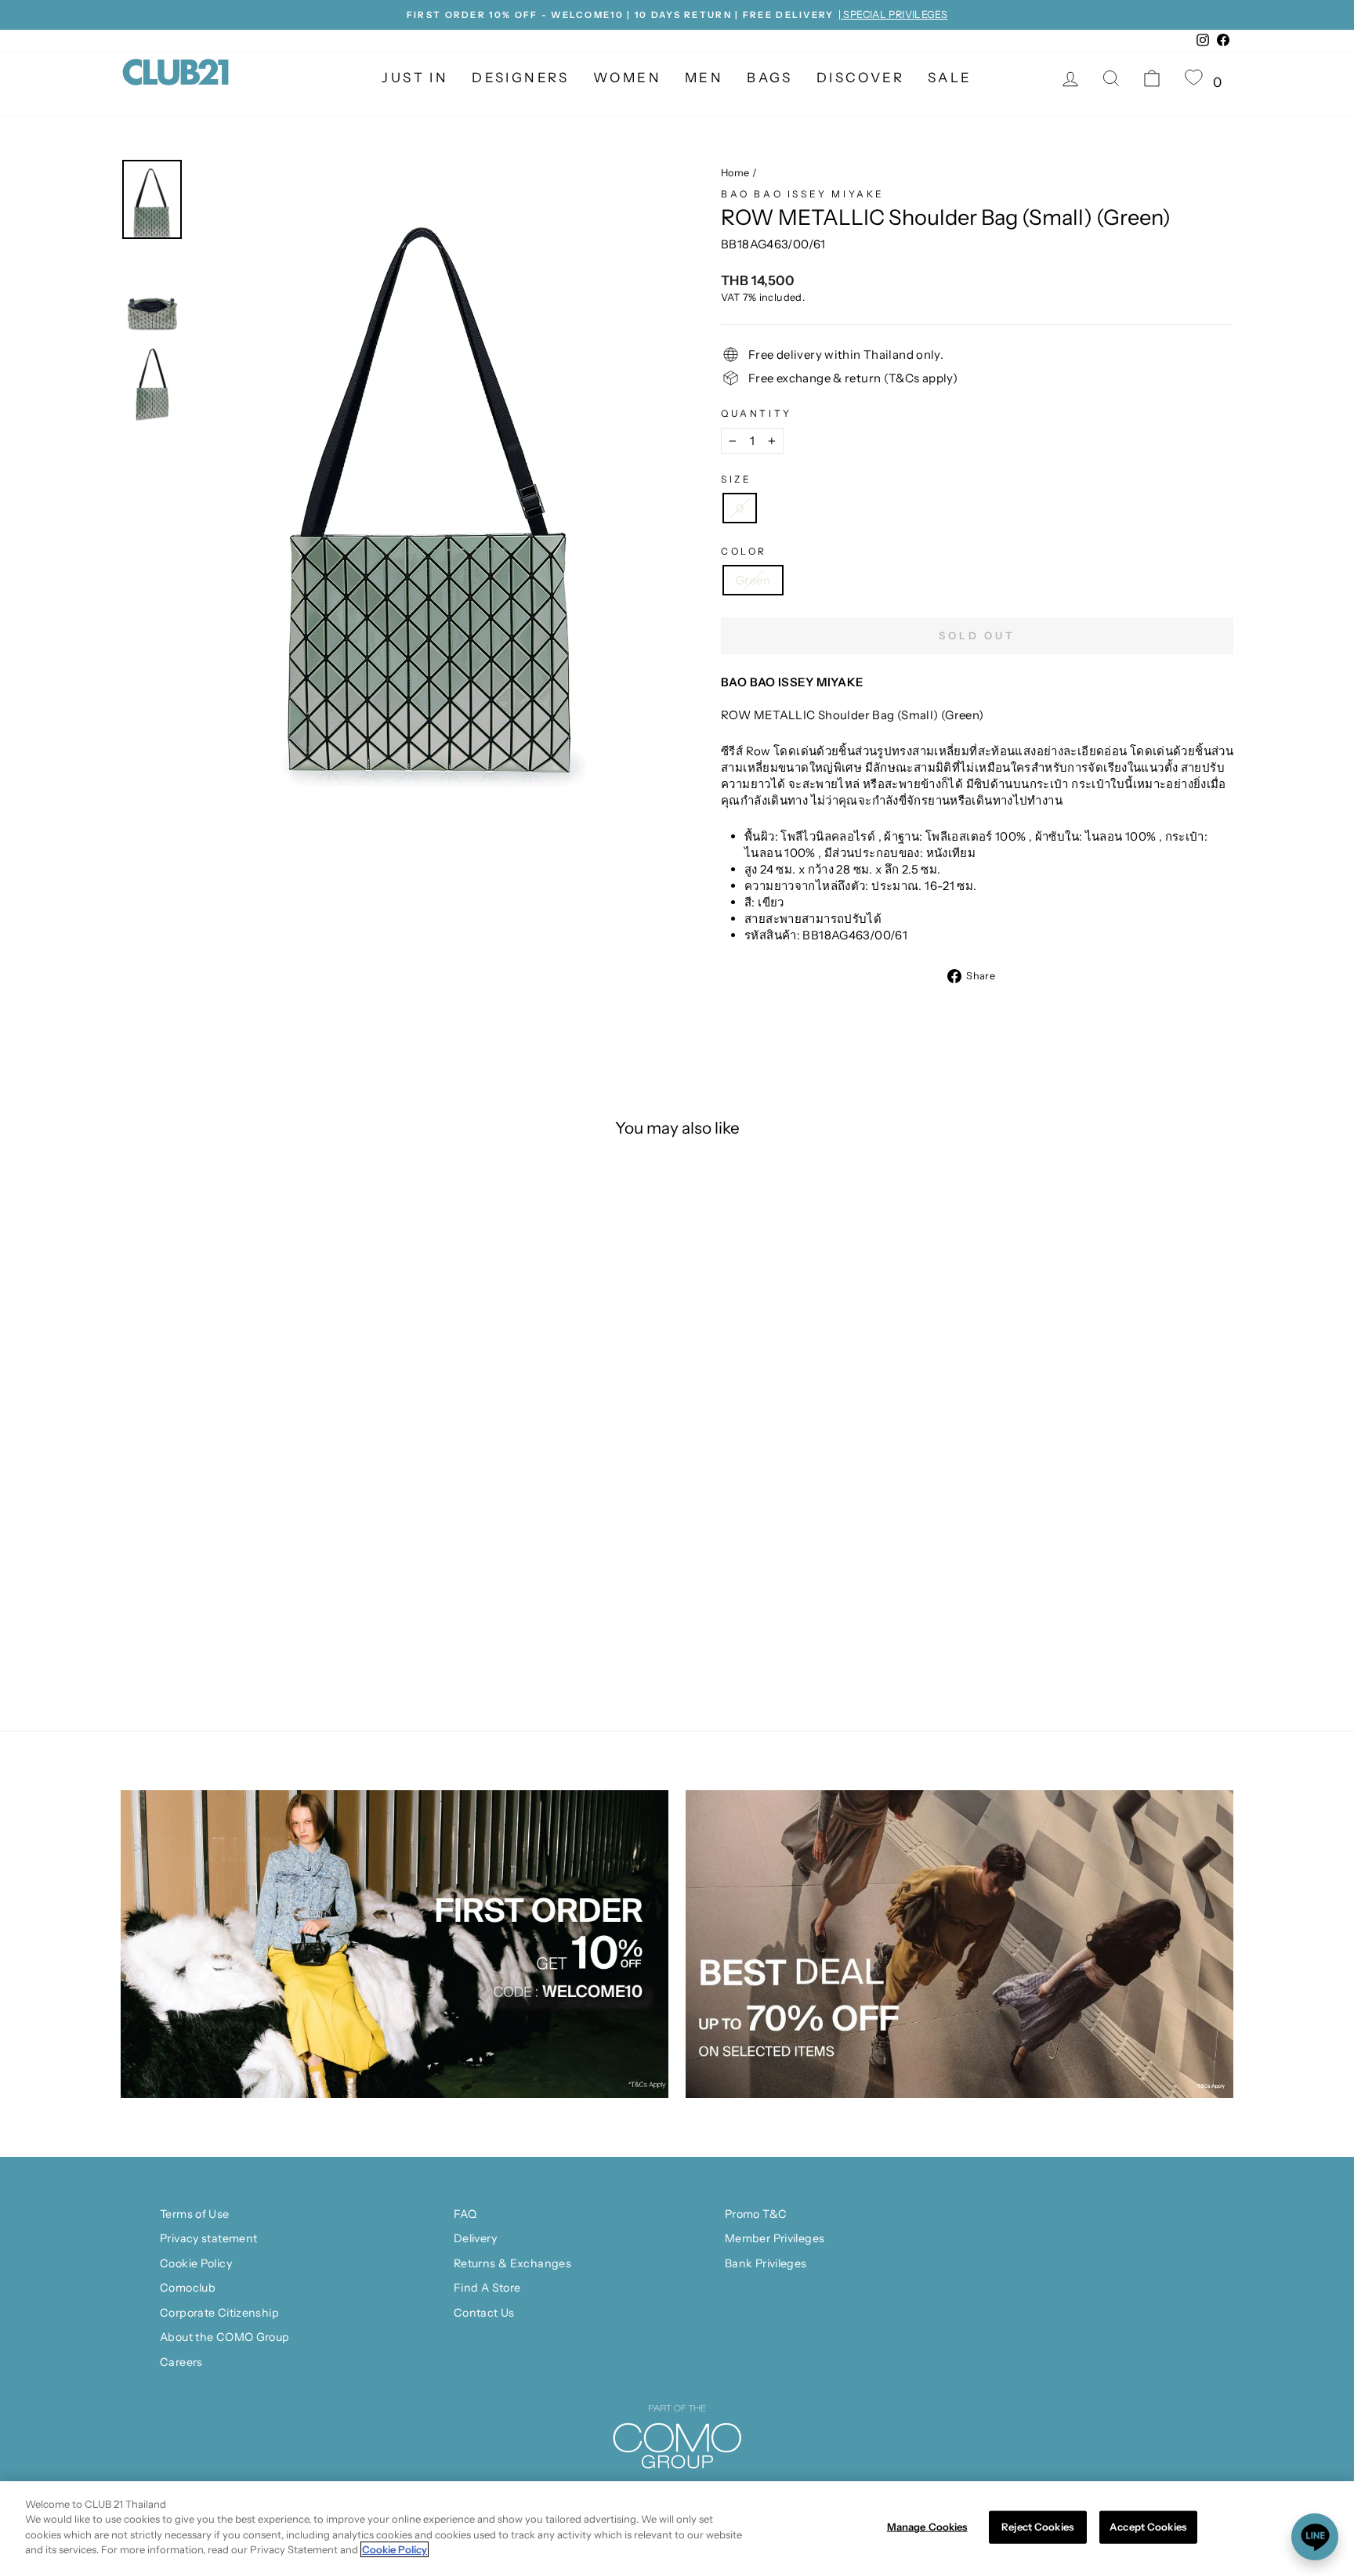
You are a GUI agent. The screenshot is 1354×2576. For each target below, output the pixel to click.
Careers (181, 2362)
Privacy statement (208, 2238)
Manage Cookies (927, 2527)
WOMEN (627, 78)
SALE (950, 78)
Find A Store (487, 2288)
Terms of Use (195, 2214)
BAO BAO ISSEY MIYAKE (803, 194)
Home (735, 173)
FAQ (465, 2214)
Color (744, 551)
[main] (677, 2529)
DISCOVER (860, 78)
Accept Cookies (1148, 2527)
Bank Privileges (766, 2263)
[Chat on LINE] (1315, 2537)
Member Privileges (775, 2238)
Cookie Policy (196, 2263)
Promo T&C (756, 2214)
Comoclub (188, 2288)
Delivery (475, 2238)
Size (736, 479)
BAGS (770, 78)
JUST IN (415, 78)
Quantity (757, 413)
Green (753, 580)
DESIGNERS (521, 78)
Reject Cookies (1037, 2527)
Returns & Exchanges (512, 2263)
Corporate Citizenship (219, 2313)
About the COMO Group (225, 2337)
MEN (704, 78)
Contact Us (484, 2313)
